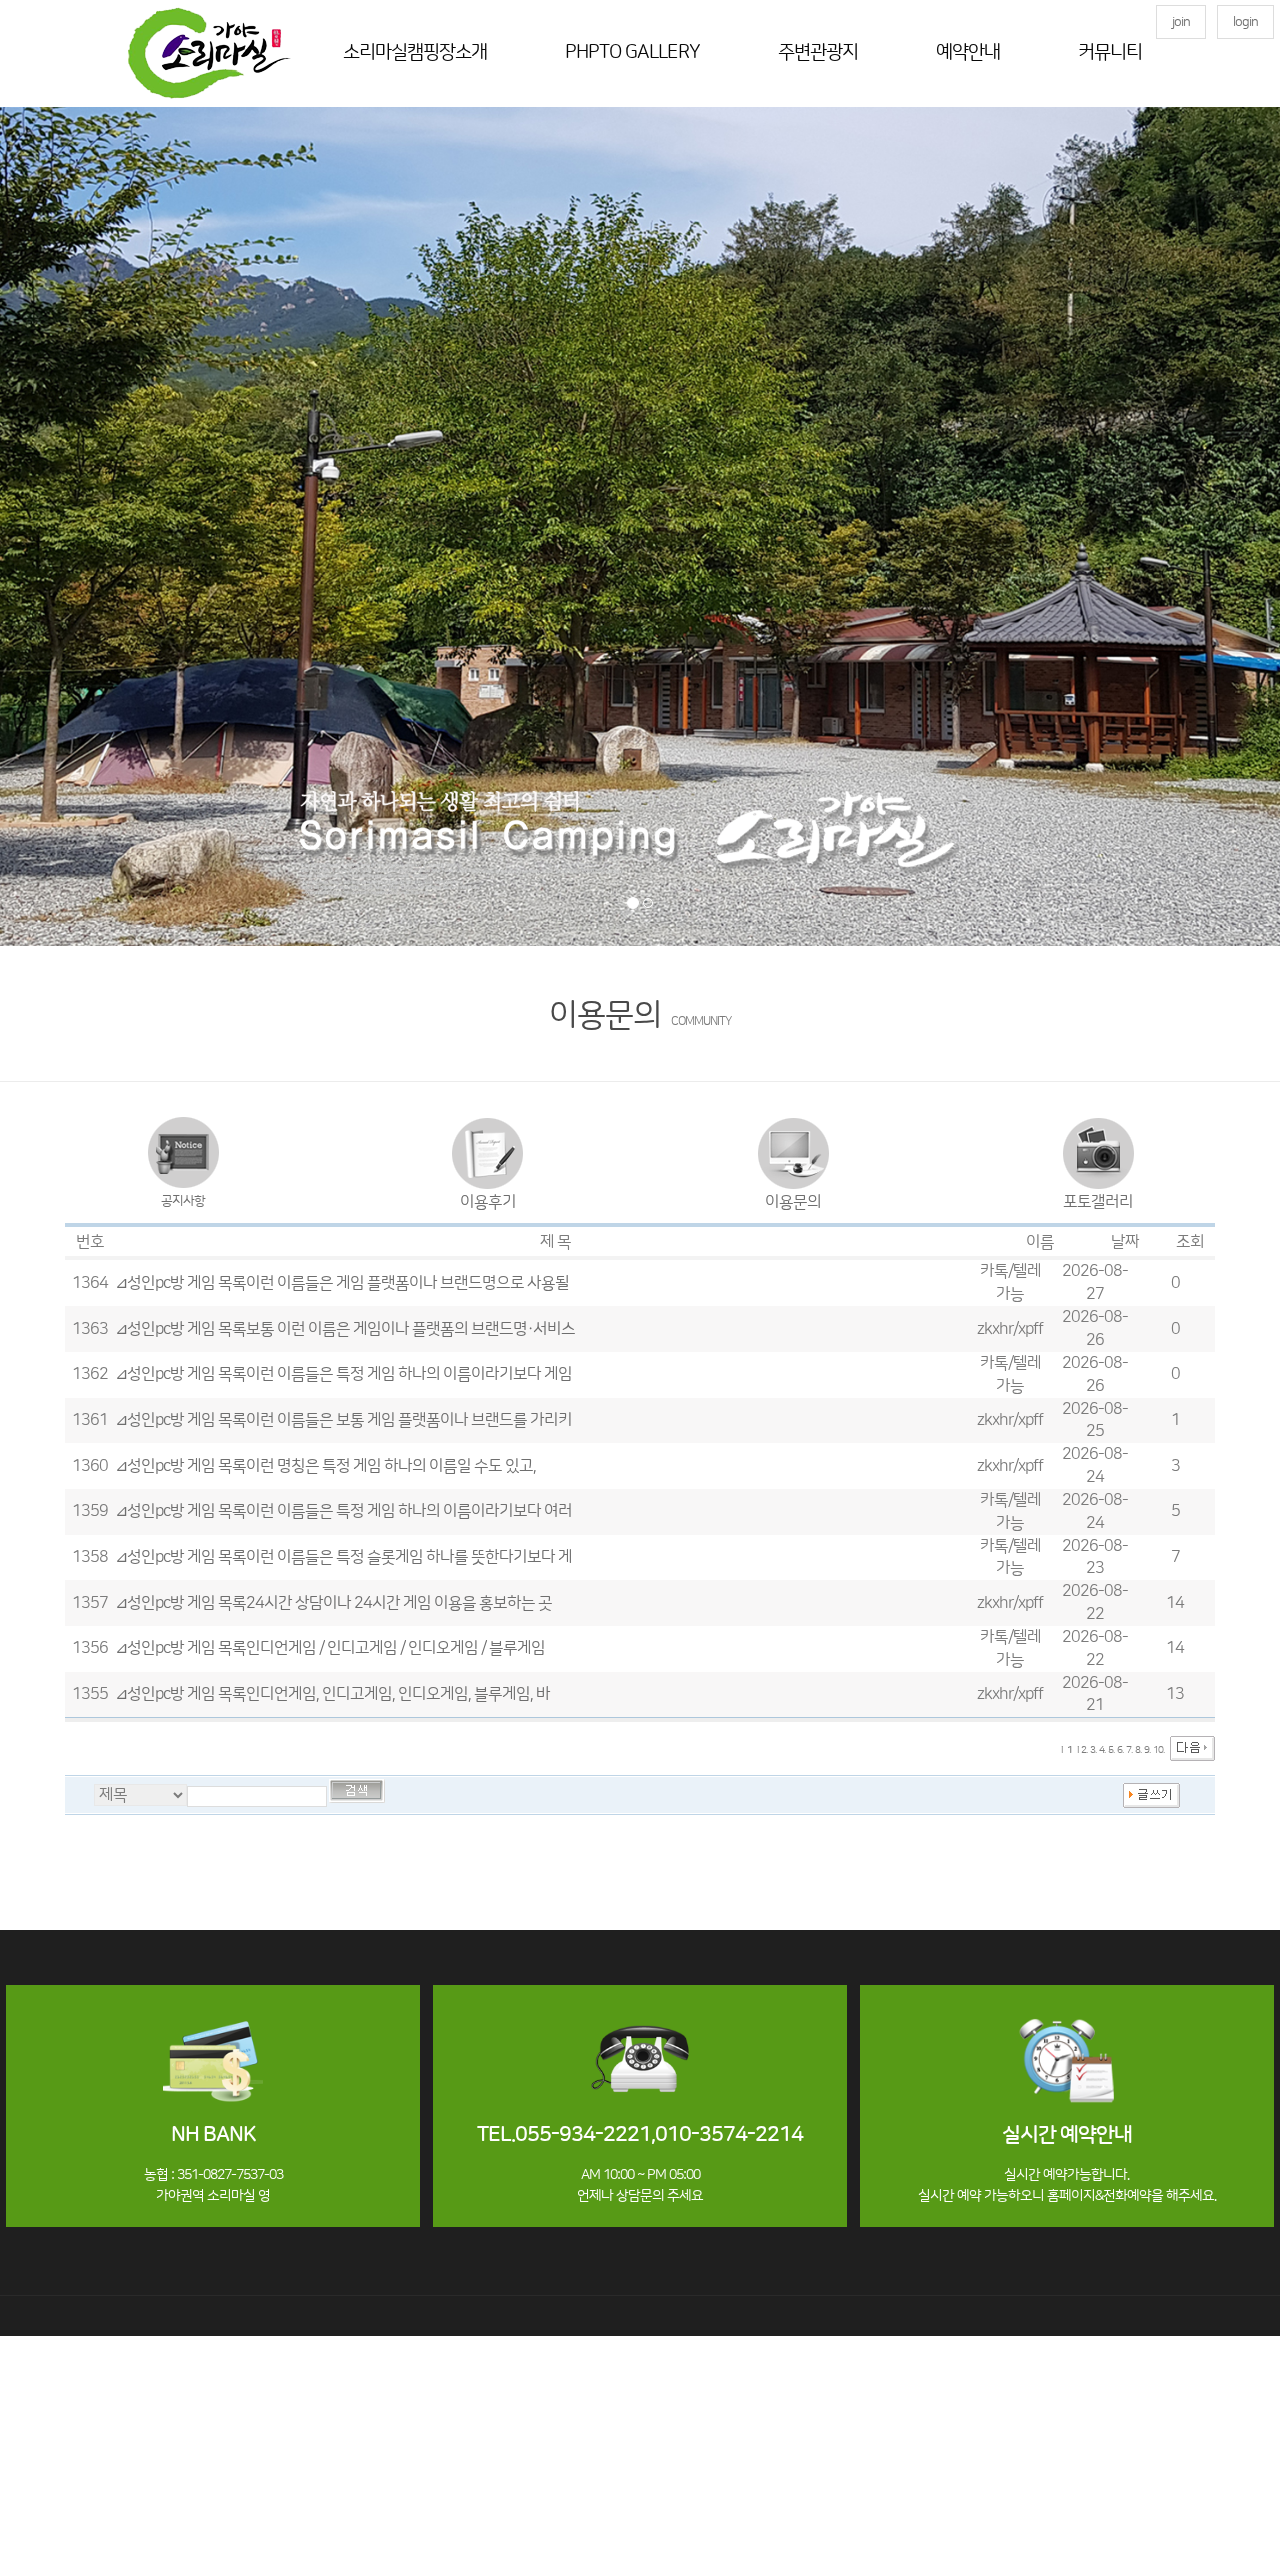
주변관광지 (818, 52)
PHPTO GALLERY (632, 52)
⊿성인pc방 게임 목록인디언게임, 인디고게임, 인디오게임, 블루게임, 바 (332, 1694)
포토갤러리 (1098, 1202)
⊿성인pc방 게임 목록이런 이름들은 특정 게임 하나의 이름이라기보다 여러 (343, 1511)
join (1181, 22)
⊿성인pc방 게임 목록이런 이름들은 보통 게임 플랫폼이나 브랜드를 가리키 (343, 1420)
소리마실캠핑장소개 (415, 52)
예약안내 (968, 52)
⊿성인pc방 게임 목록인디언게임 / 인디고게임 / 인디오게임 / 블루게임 (330, 1648)
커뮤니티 (1110, 52)
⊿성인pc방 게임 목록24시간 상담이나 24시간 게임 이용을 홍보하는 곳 (333, 1603)
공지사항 (183, 1201)
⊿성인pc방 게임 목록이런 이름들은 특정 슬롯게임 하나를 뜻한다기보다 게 (343, 1557)
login (1245, 22)
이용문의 (793, 1202)
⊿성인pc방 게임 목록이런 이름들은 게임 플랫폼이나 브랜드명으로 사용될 (342, 1283)
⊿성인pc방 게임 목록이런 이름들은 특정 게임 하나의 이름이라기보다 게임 (343, 1374)
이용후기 (488, 1202)
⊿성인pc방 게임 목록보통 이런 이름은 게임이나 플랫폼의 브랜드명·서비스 (345, 1329)
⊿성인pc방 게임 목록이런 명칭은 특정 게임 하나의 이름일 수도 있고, (325, 1466)
